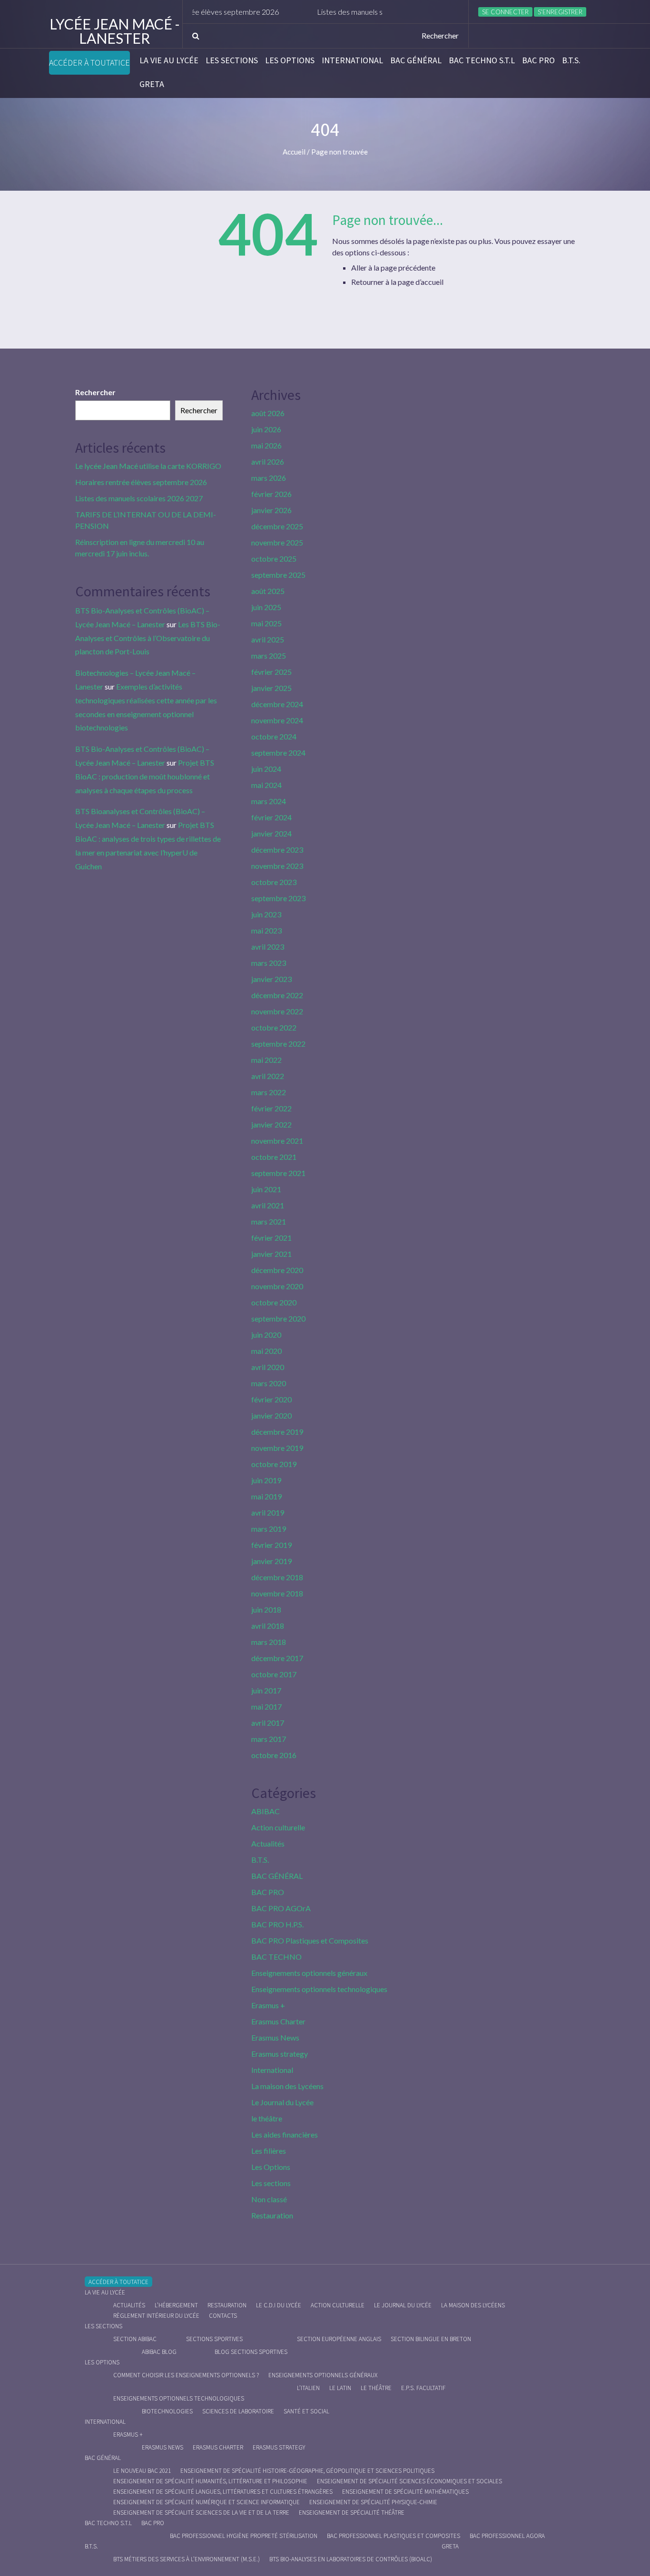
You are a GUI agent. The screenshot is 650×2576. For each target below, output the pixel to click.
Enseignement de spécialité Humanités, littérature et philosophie (210, 2481)
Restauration (272, 2215)
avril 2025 (268, 639)
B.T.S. (571, 60)
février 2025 (271, 672)
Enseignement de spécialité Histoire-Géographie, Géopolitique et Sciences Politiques (307, 2471)
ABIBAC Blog (159, 2352)
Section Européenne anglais (339, 2339)
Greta (152, 84)
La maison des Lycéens (287, 2086)
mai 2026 (266, 445)
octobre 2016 (274, 1755)
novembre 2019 (277, 1448)
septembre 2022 (278, 1044)
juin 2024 (266, 769)
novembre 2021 (277, 1141)
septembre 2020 (278, 1318)
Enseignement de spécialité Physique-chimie (373, 2502)
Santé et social (306, 2411)
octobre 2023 (274, 882)
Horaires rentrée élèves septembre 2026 (141, 482)
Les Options (290, 60)
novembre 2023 (277, 866)
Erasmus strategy (280, 2054)
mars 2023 (269, 963)
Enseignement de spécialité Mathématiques (405, 2492)
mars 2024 (269, 801)
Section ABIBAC (135, 2339)
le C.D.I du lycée (279, 2305)
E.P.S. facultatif (423, 2388)
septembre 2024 (278, 753)
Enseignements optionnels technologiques (319, 1989)
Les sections (232, 60)
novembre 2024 (277, 720)
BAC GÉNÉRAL (416, 60)
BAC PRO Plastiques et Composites (310, 1940)
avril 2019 (268, 1512)
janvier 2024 (271, 833)
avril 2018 (268, 1626)
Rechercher (95, 392)
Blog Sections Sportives (251, 2352)
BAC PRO (538, 60)
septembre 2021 (278, 1173)
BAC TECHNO (276, 1957)
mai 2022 (266, 1060)
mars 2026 (269, 478)
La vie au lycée (169, 60)
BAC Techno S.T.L (482, 60)
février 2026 (271, 494)
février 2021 (271, 1238)
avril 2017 (268, 1723)
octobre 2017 (274, 1674)
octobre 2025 (274, 559)
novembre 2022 (277, 1011)
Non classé (269, 2199)
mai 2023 (266, 930)
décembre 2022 (277, 995)
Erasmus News (275, 2037)
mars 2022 (269, 1092)
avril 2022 (268, 1076)
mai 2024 (266, 785)
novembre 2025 (277, 542)
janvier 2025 (271, 688)
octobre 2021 (274, 1157)
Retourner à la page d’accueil (397, 282)
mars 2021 (269, 1221)
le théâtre (267, 2118)
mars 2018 (269, 1642)
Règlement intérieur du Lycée (156, 2316)
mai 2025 (266, 623)
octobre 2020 (274, 1302)
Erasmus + (268, 2005)
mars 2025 (269, 656)
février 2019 (271, 1545)
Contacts (223, 2316)
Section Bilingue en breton (431, 2339)
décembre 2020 (277, 1270)
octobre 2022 (274, 1027)
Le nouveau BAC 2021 (142, 2471)
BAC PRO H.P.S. (277, 1924)
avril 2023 (268, 947)
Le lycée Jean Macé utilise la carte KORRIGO (148, 466)
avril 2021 (268, 1205)
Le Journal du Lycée (282, 2102)
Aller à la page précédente (393, 267)
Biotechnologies (167, 2411)
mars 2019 (269, 1529)
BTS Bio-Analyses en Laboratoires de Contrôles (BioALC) (351, 2559)
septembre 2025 (278, 575)
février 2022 (271, 1108)
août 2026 (268, 413)
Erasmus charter (218, 2447)
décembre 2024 (277, 704)
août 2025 (268, 591)
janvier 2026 (271, 510)
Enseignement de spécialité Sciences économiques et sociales (409, 2481)
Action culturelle (278, 1827)
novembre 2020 (277, 1286)
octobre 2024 (274, 736)
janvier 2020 (271, 1415)
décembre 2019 (277, 1432)
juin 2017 (266, 1690)
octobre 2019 (274, 1464)
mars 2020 (269, 1383)
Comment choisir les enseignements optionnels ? (186, 2375)
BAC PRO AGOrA (281, 1908)
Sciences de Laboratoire (238, 2411)
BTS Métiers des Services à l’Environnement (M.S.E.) (187, 2559)
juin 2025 (266, 607)
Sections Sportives (214, 2339)
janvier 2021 (271, 1254)
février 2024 (271, 817)
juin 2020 (266, 1335)
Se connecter (505, 12)
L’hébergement (176, 2305)
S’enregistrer (560, 12)
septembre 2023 (278, 898)
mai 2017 (266, 1706)
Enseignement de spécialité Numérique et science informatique (207, 2502)
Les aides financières (285, 2134)
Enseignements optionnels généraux (309, 1973)
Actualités (268, 1843)
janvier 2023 (271, 979)
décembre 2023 (277, 850)
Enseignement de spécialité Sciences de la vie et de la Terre (201, 2513)
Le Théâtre (376, 2388)
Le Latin (340, 2388)
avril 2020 (268, 1367)
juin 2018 (266, 1609)
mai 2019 (266, 1496)
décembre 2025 (277, 526)
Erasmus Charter (278, 2021)
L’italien (308, 2388)
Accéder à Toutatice (89, 63)
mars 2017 (269, 1739)
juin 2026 (266, 429)
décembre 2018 (277, 1577)
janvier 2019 (271, 1561)
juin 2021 (266, 1189)
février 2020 (271, 1399)
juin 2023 (266, 914)
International (352, 60)
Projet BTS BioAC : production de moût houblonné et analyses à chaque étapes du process (145, 776)
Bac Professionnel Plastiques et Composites (394, 2536)
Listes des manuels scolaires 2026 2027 (342, 12)
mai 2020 (266, 1351)
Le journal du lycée (403, 2305)
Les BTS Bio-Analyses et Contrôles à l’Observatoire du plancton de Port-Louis (148, 638)
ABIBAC (266, 1811)
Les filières (269, 2151)
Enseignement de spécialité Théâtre (352, 2513)
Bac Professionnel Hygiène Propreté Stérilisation (244, 2536)
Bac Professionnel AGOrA (507, 2536)
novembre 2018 (277, 1593)
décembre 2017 (277, 1658)
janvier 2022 (271, 1124)
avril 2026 (268, 462)
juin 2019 (266, 1480)
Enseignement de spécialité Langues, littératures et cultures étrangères (223, 2492)
